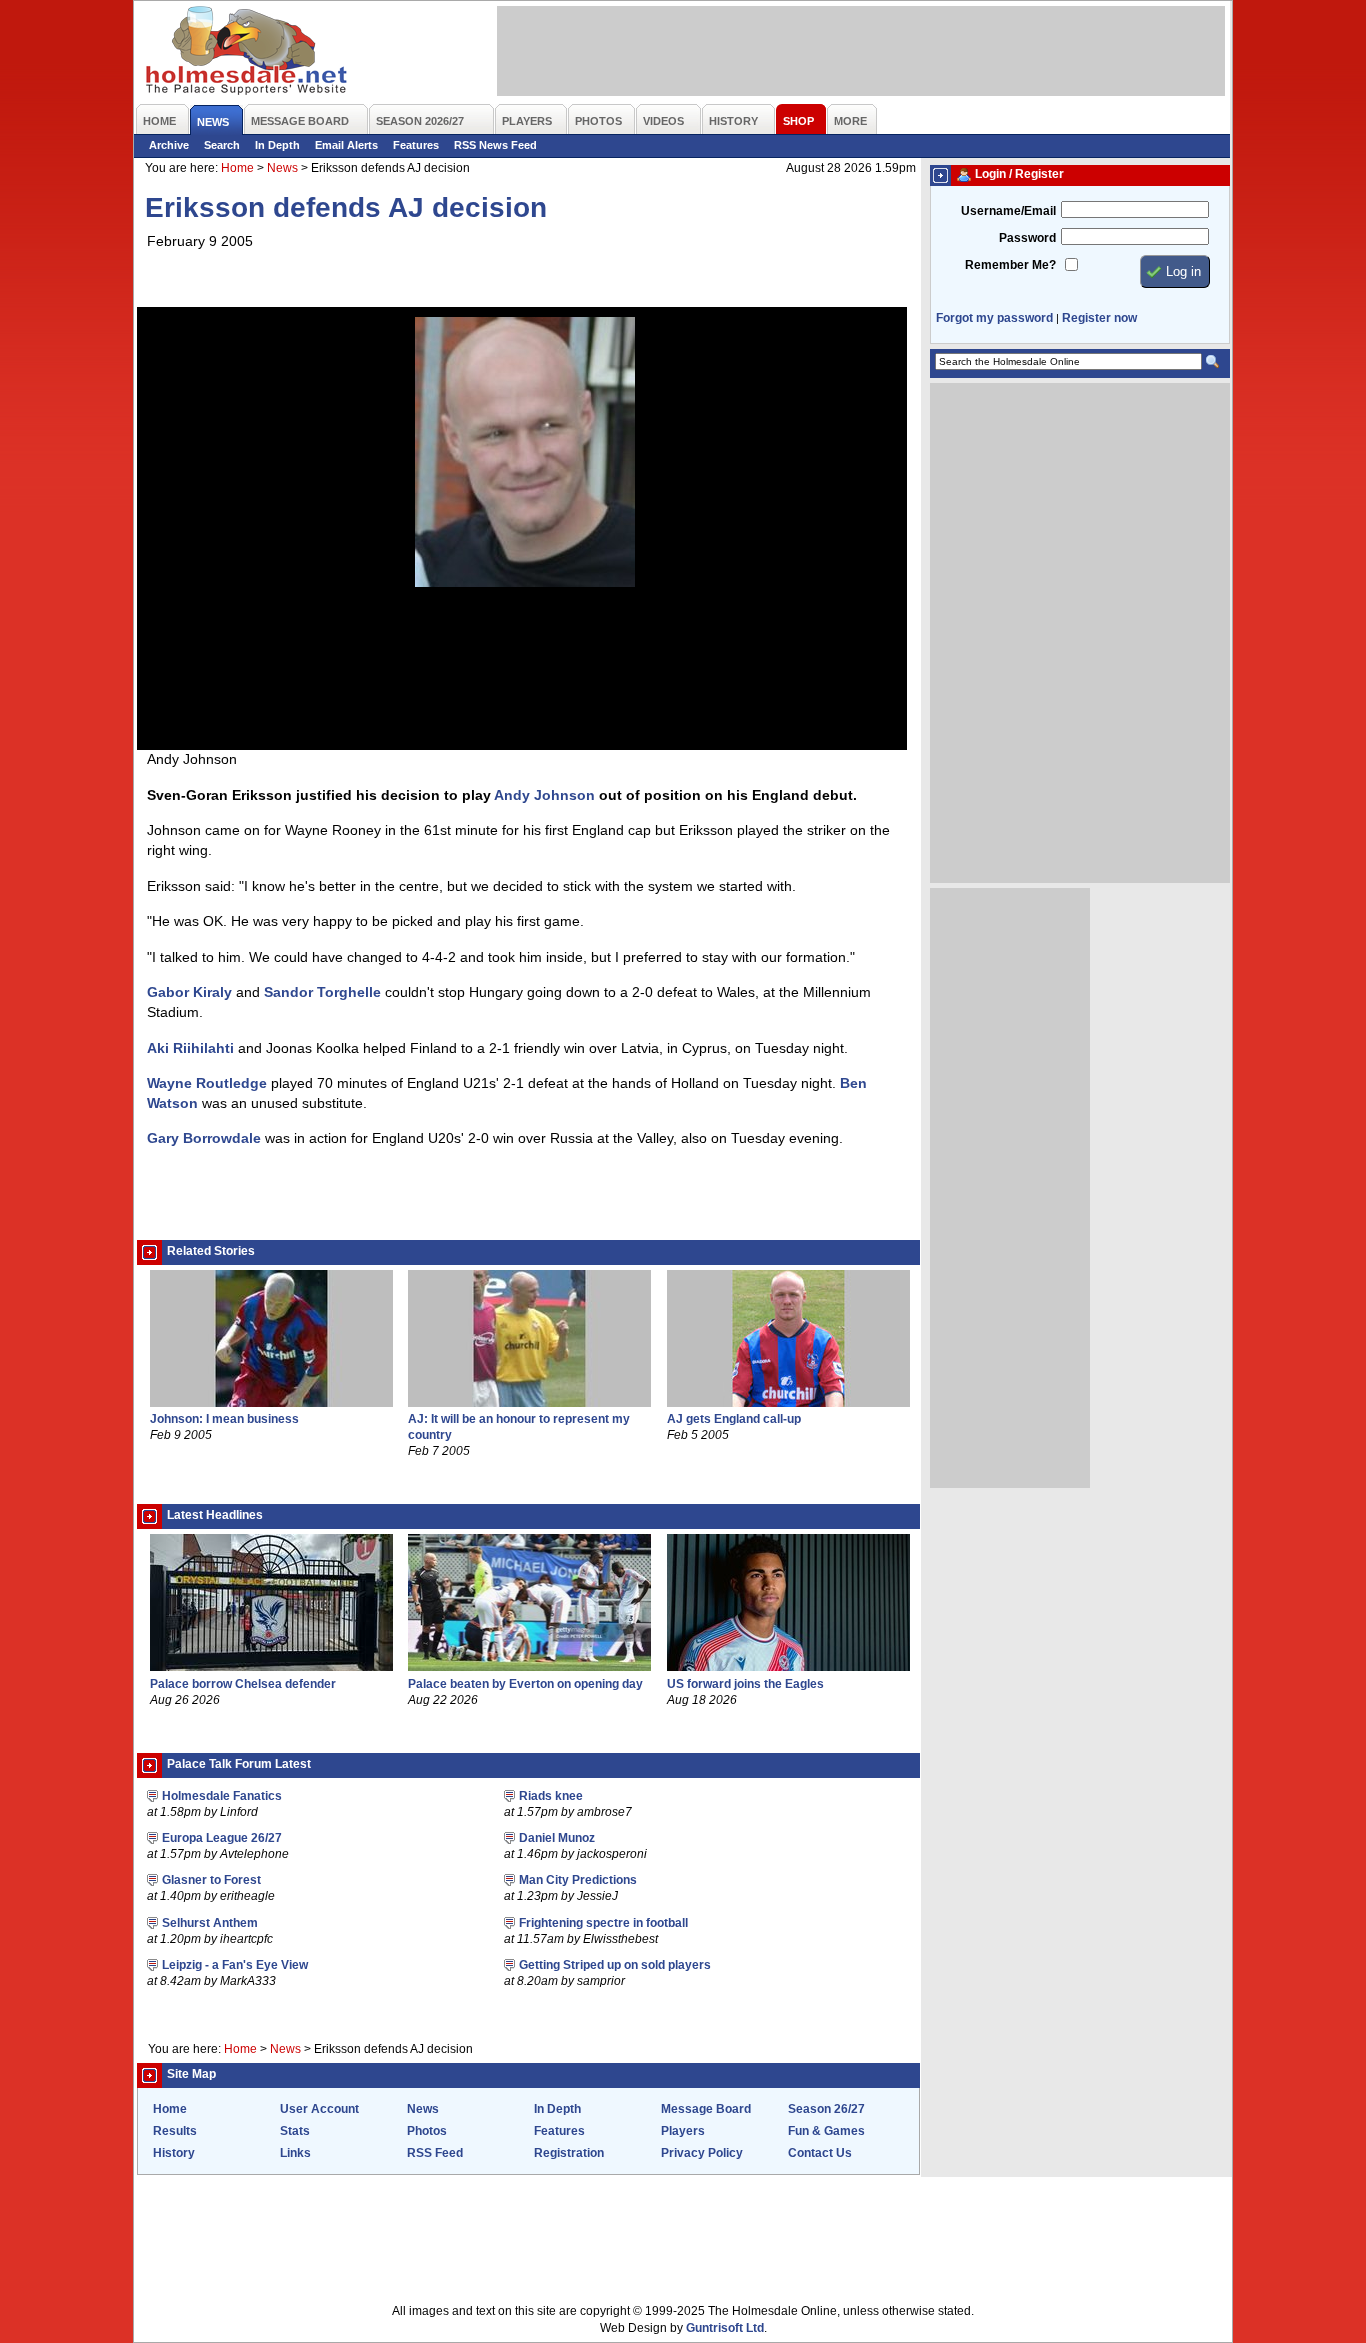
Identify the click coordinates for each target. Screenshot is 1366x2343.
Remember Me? (1010, 265)
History (174, 2153)
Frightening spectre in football (603, 1923)
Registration (569, 2153)
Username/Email (1008, 211)
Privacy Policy (702, 2153)
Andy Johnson (544, 795)
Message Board (706, 2109)
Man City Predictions (578, 1880)
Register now (1099, 318)
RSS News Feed (495, 145)
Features (416, 145)
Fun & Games (826, 2131)
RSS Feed (435, 2153)
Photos (427, 2131)
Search (222, 145)
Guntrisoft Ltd (725, 2328)
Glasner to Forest (211, 1880)
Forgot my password (994, 318)
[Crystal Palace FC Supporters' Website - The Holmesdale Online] (247, 52)
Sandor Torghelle (322, 992)
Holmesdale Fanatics (222, 1796)
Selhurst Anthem (210, 1923)
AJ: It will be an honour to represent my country (519, 1427)
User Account (319, 2109)
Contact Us (820, 2153)
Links (295, 2153)
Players (683, 2131)
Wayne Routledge (207, 1083)
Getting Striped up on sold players (615, 1965)
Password (1027, 238)
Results (175, 2131)
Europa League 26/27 (222, 1838)
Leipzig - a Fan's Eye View (235, 1965)
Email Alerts (346, 145)
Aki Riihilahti (190, 1048)
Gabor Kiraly (189, 992)
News (282, 168)
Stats (295, 2131)
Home (237, 168)
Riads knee (551, 1796)
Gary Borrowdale (204, 1138)
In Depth (277, 145)
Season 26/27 (826, 2109)
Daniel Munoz (557, 1838)
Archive (169, 145)
